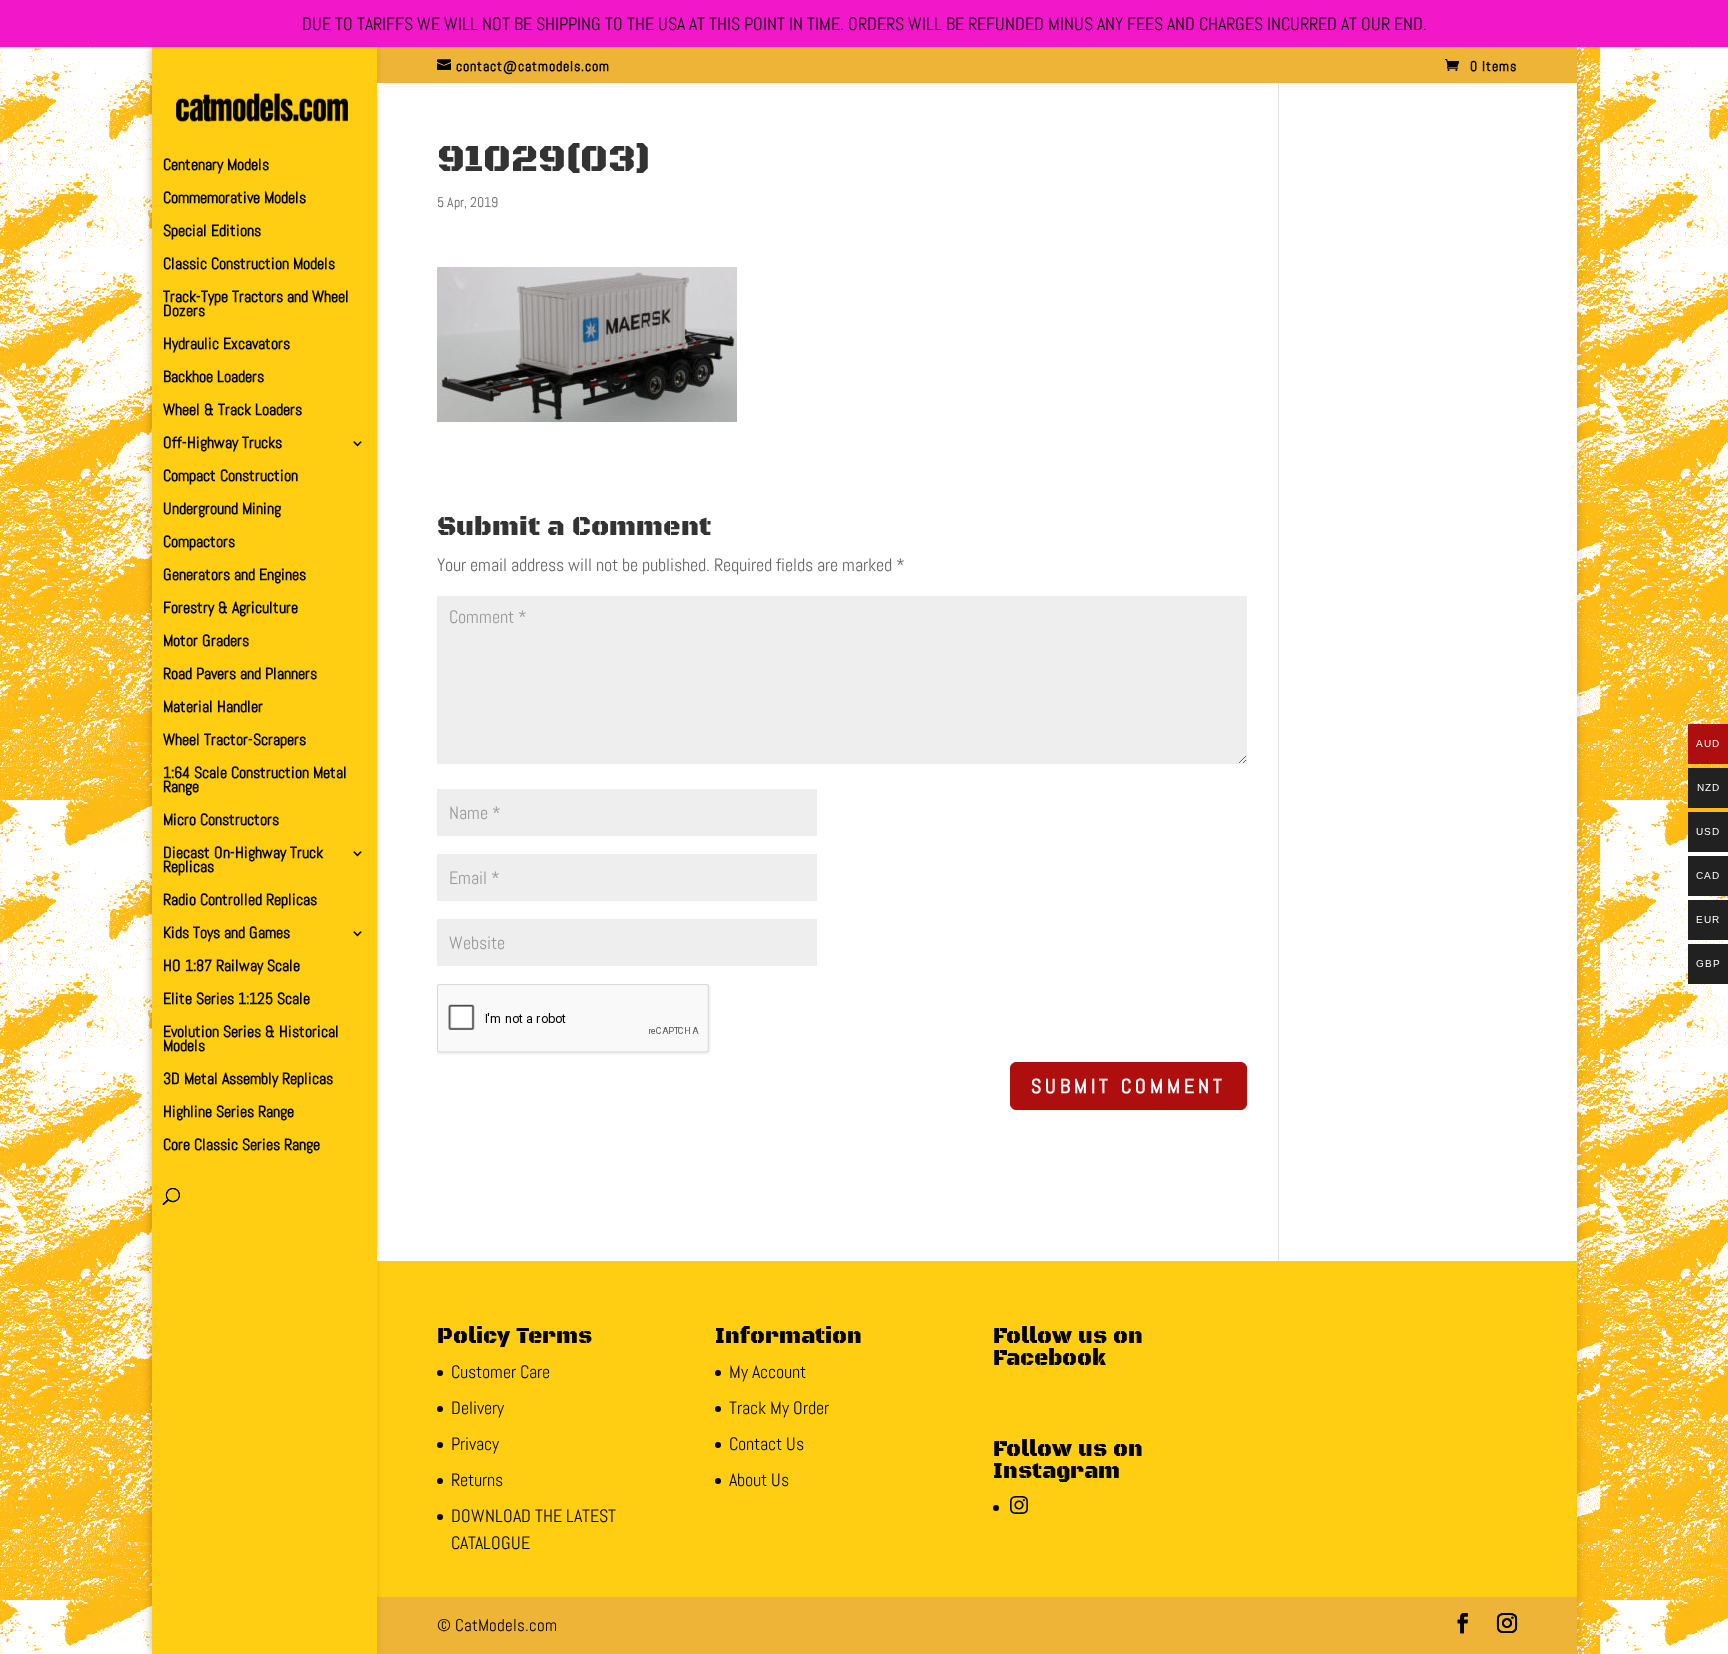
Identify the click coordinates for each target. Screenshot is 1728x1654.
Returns (477, 1479)
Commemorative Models (234, 199)
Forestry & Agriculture (230, 609)
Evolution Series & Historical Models (251, 1040)
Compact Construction (230, 477)
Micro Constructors (221, 821)
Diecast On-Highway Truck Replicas (243, 861)
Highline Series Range (228, 1113)
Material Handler (213, 708)
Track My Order (779, 1407)
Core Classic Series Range (241, 1146)
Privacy (475, 1443)
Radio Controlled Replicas (240, 901)
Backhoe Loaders (213, 378)
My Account (767, 1371)
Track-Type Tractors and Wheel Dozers (256, 305)
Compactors (199, 543)
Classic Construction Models (249, 265)
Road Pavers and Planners (240, 675)
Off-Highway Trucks (222, 444)
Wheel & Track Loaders (232, 411)
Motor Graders (206, 642)
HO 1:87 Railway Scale (231, 967)
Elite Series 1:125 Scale (236, 1000)
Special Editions (212, 232)
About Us (759, 1479)
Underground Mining (222, 510)
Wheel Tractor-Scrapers (234, 741)
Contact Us (766, 1443)
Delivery (477, 1407)
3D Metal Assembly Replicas (248, 1080)
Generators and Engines (234, 576)
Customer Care (500, 1371)
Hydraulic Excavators (226, 345)
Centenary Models (216, 166)
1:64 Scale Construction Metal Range (255, 781)
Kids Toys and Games (226, 934)
